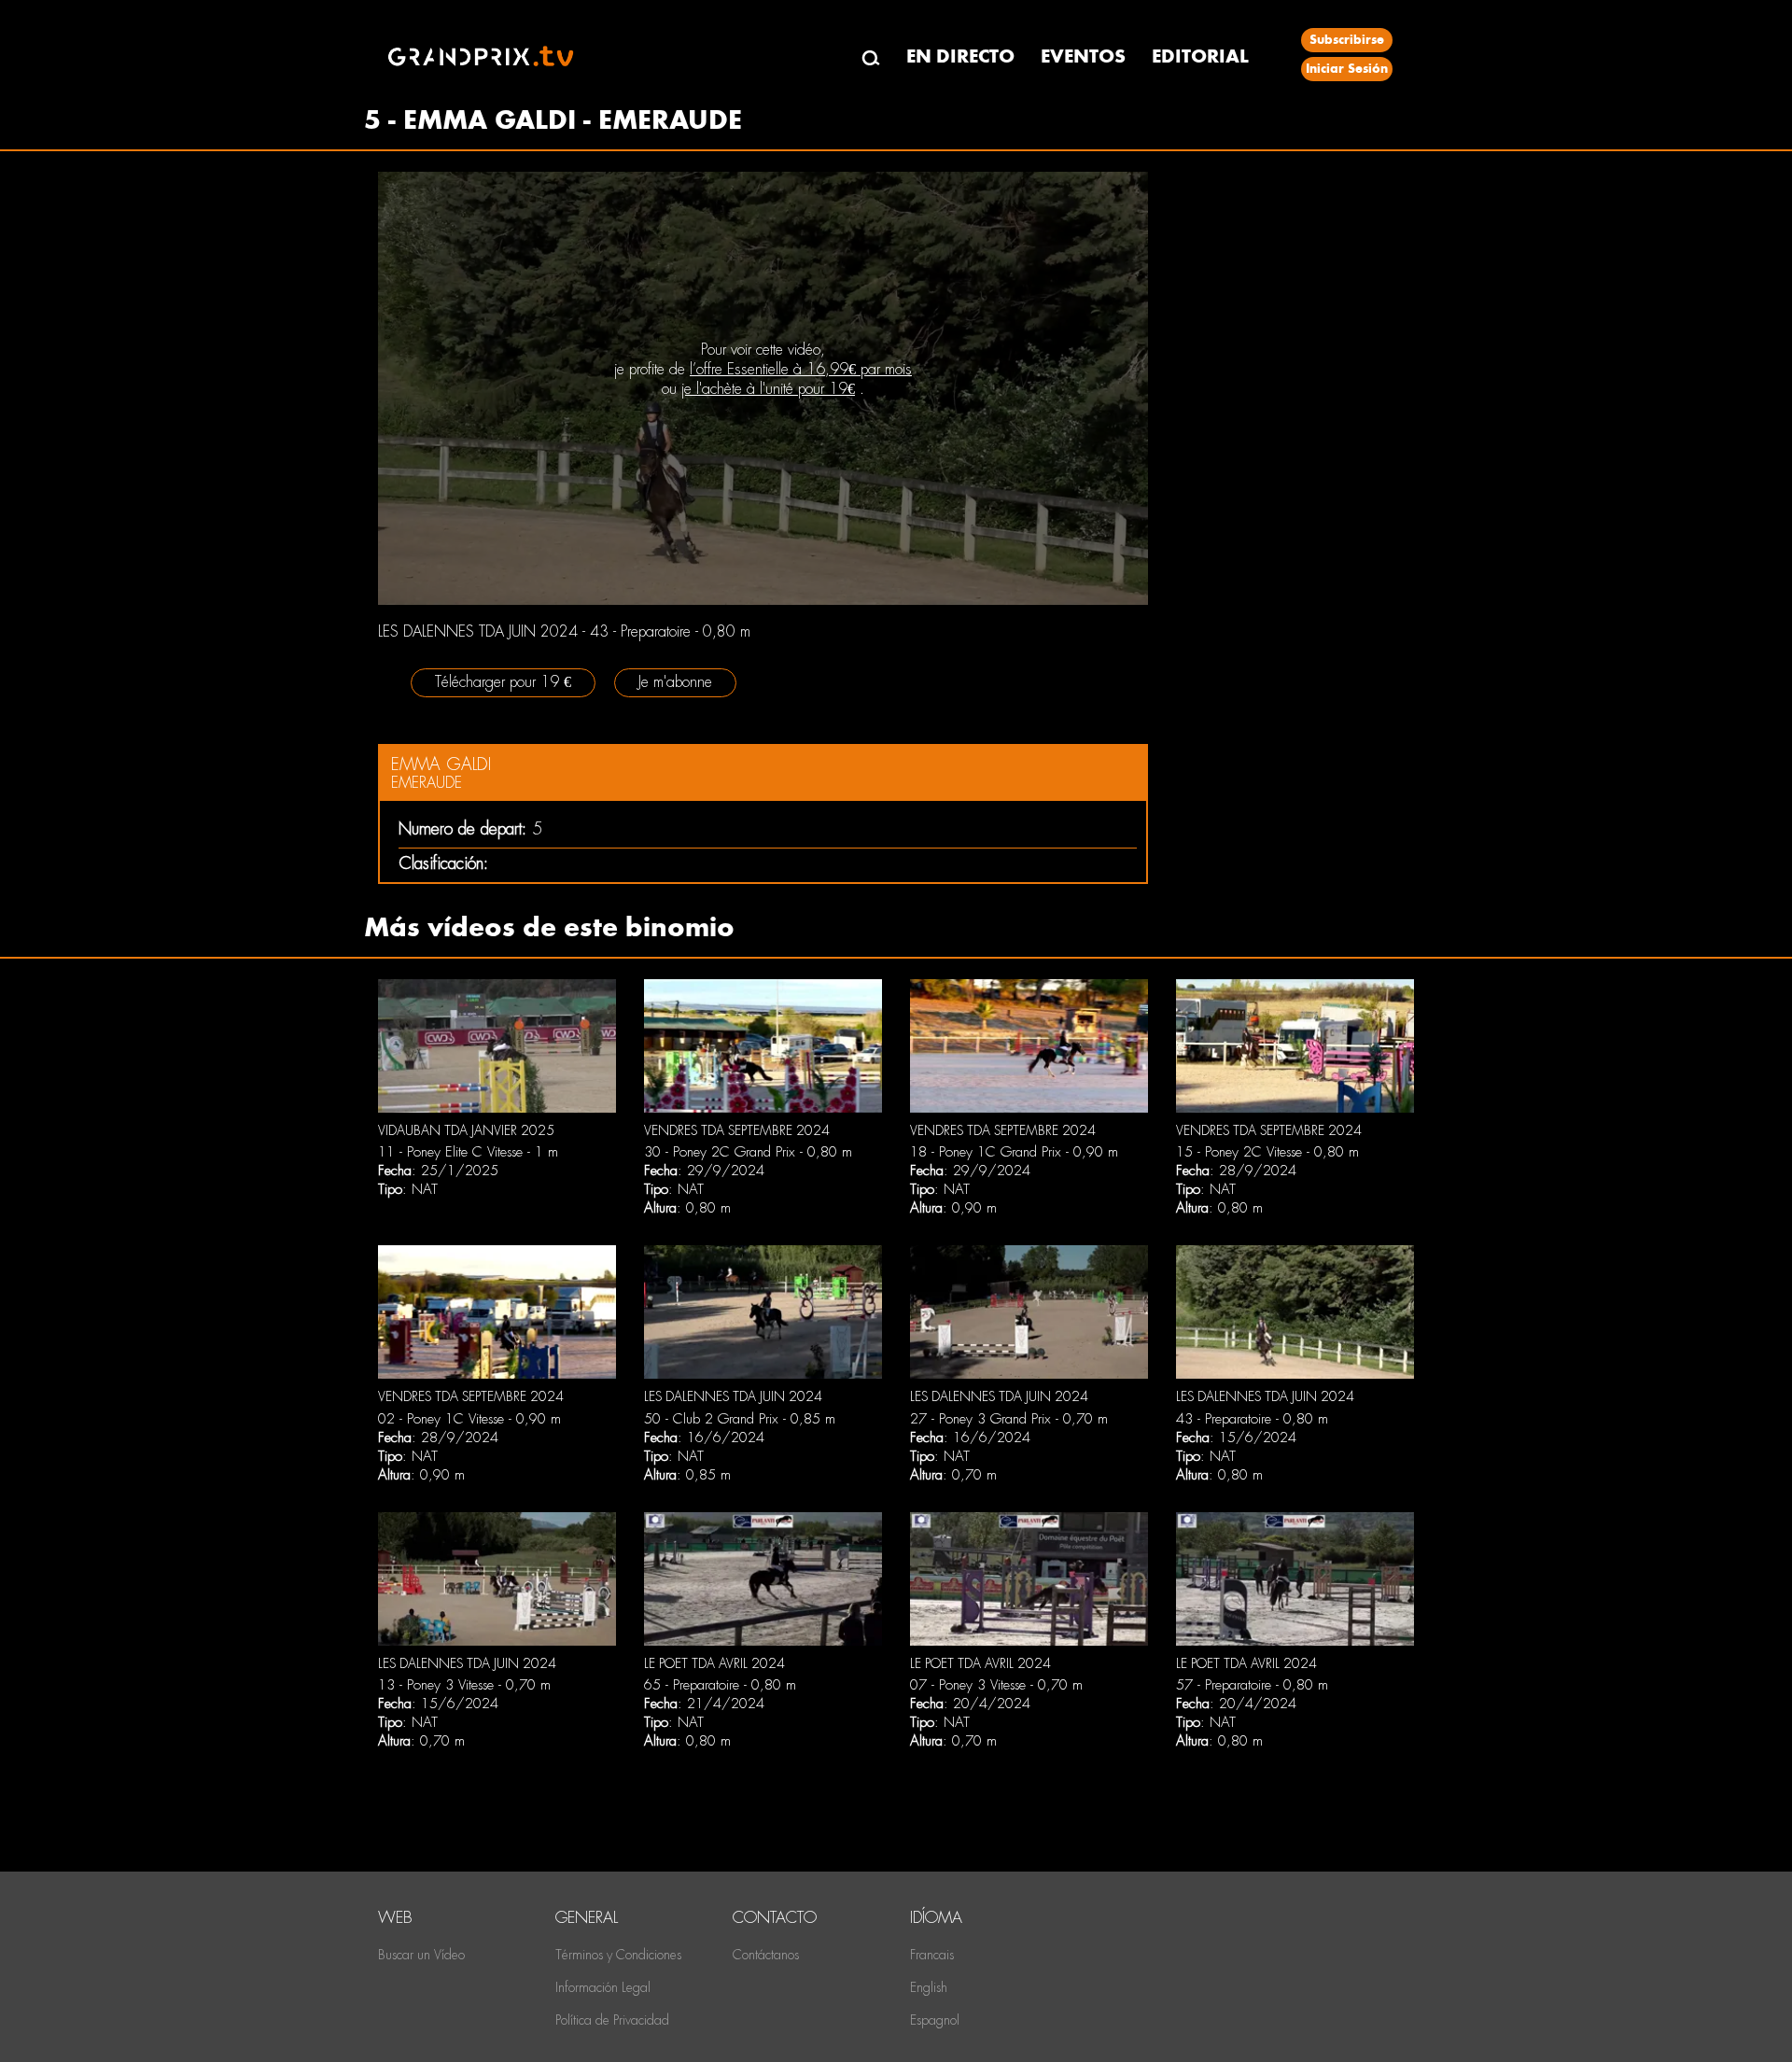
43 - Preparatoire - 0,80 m (1252, 1419)
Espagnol (935, 2020)
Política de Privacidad (612, 2020)
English (929, 1987)
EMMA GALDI (441, 764)
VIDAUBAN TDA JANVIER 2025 (466, 1130)
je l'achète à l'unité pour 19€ (768, 389)
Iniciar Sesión (1347, 69)
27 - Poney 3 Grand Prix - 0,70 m (1009, 1419)
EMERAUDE (427, 783)
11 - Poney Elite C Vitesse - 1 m (468, 1152)
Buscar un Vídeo (421, 1955)
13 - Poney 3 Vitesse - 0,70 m (464, 1685)
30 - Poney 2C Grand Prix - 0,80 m (748, 1152)
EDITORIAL (1200, 56)
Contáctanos (766, 1955)
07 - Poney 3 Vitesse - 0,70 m (996, 1685)
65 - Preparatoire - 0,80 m (720, 1685)
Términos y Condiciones (618, 1955)
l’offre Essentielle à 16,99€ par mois (801, 369)
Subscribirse (1347, 40)
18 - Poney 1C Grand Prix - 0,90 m (1014, 1152)
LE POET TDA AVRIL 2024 (714, 1663)
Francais (932, 1955)
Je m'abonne (675, 682)
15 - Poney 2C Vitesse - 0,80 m (1267, 1152)
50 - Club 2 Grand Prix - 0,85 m (740, 1419)
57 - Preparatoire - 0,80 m (1252, 1685)
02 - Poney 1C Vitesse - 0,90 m (469, 1419)
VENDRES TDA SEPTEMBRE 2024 (737, 1130)
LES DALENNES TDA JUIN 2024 (733, 1396)
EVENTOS (1083, 56)
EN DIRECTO (960, 56)
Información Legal (603, 1987)
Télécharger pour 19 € (503, 682)
